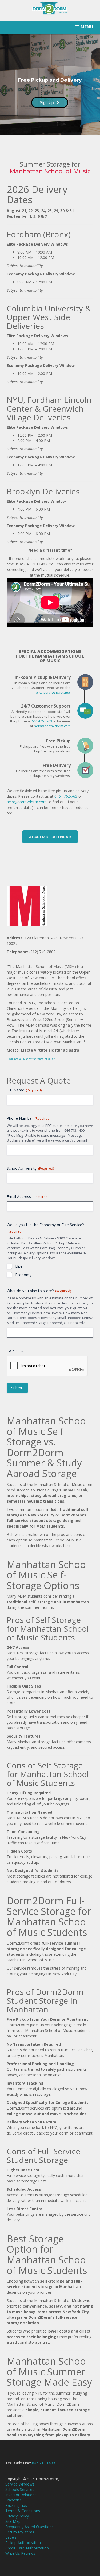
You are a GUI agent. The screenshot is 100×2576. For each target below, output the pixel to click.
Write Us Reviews (20, 2553)
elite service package (53, 692)
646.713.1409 (43, 2463)
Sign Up (47, 103)
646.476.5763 (42, 721)
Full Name (24, 1090)
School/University (30, 1168)
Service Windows (20, 2484)
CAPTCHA (15, 1351)
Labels (11, 2537)
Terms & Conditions (23, 2511)
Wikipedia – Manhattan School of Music (32, 1059)
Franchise (14, 2500)
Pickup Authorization (23, 2543)
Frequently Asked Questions (29, 2527)
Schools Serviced (20, 2489)
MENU (87, 27)
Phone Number (29, 1118)
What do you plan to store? (39, 1291)
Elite (19, 1266)
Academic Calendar (50, 837)
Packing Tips (16, 2505)
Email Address (27, 1196)
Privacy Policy (17, 2516)
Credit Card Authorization (27, 2548)
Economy (23, 1275)
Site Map (13, 2521)
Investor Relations (21, 2495)
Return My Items (20, 2532)
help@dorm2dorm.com (52, 726)
